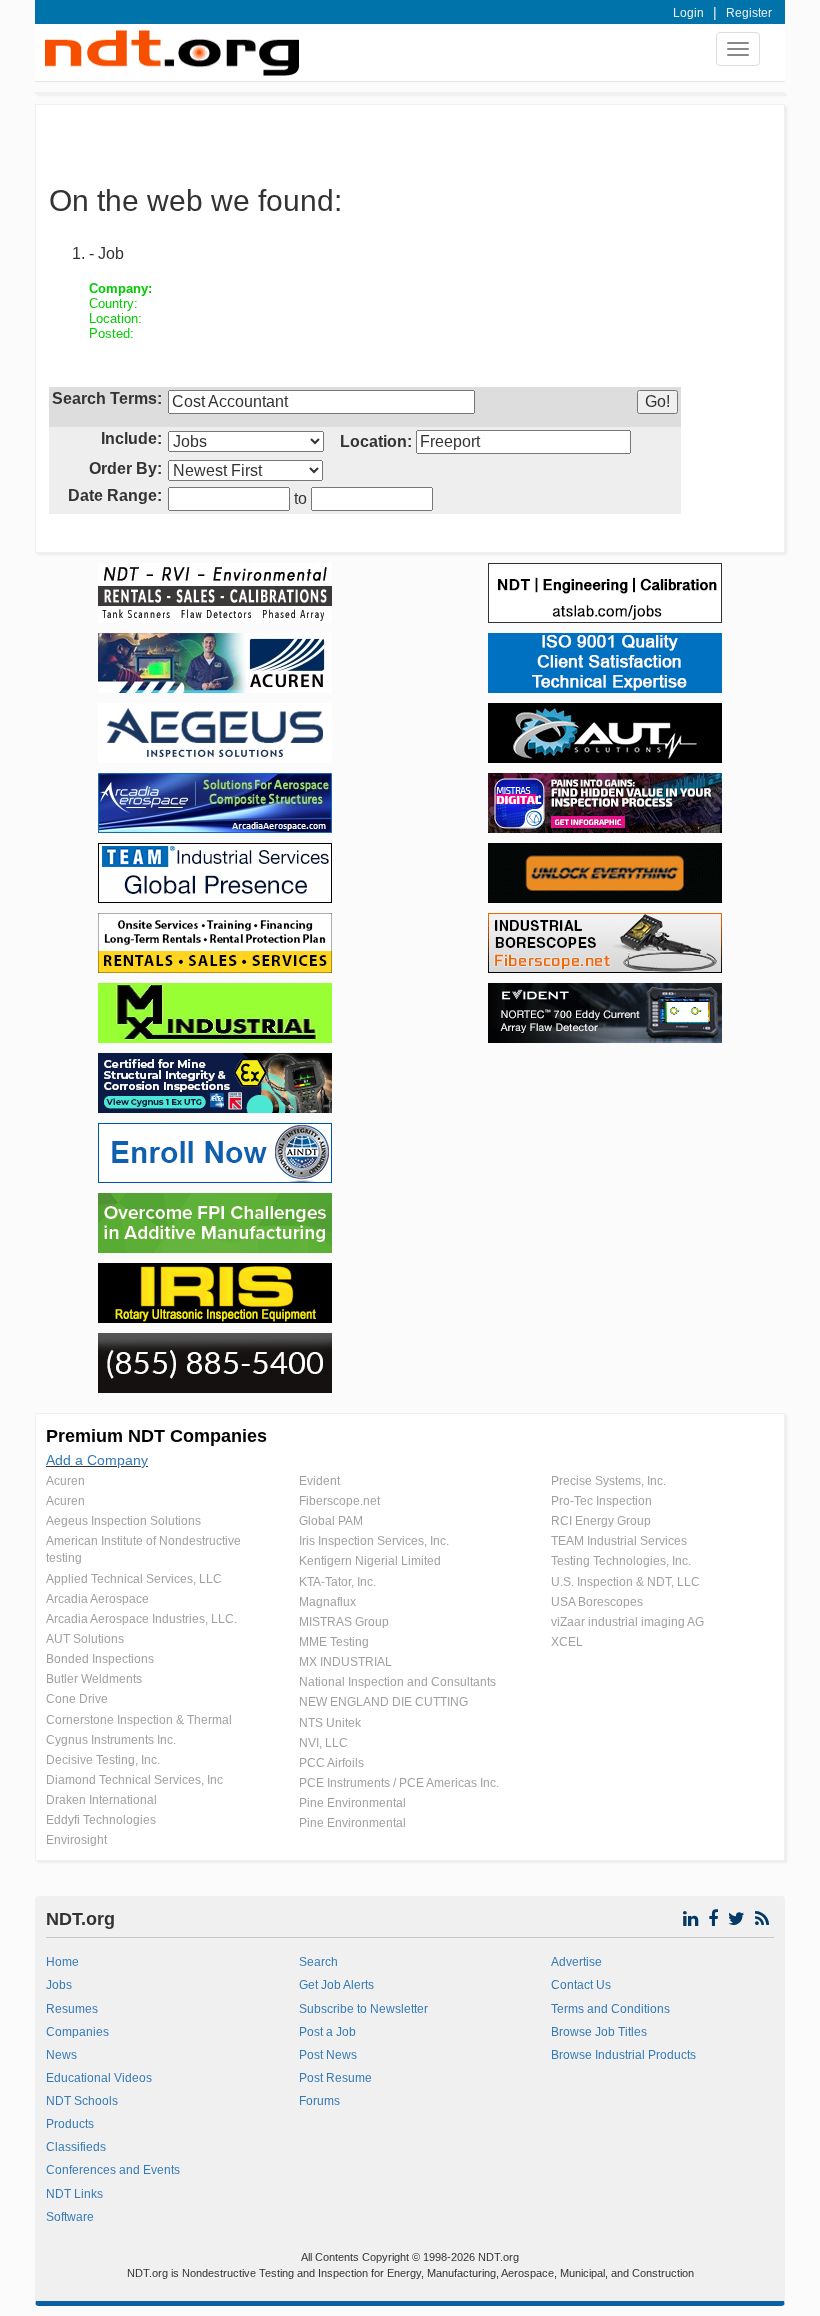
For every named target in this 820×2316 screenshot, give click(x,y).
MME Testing (334, 1642)
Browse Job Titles (599, 2032)
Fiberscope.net (339, 1501)
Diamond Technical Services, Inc (134, 1780)
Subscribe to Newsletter (363, 2009)
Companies (77, 2032)
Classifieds (76, 2147)
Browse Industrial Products (623, 2055)
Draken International (101, 1800)
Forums (319, 2101)
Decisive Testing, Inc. (103, 1760)
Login (688, 13)
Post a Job (327, 2032)
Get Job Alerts (336, 1985)
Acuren (65, 1481)
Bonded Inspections (100, 1659)
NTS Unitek (330, 1723)
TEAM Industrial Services (619, 1541)
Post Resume (335, 2078)
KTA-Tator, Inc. (337, 1582)
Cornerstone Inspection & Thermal (139, 1720)
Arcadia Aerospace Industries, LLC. (141, 1619)
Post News (328, 2055)
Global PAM (331, 1521)
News (61, 2055)
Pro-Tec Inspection (601, 1501)
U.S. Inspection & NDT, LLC (625, 1582)
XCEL (567, 1642)
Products (70, 2124)
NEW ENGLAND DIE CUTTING (383, 1702)
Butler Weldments (94, 1679)
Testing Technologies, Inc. (621, 1561)
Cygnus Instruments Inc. (111, 1740)
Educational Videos (99, 2078)
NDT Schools (82, 2101)
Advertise (576, 1962)
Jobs (59, 1985)
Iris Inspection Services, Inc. (374, 1541)
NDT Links (74, 2194)
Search (318, 1962)
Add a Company (97, 1460)
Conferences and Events (113, 2170)
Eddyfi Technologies (101, 1820)
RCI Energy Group (601, 1521)
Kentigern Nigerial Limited (370, 1561)
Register (749, 13)
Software (70, 2217)
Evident (319, 1481)
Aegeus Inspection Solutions (123, 1521)
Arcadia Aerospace (97, 1599)
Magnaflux (327, 1602)
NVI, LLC (323, 1743)
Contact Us (581, 1985)
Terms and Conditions (610, 2009)
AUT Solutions (85, 1639)
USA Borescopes (597, 1602)
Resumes (72, 2009)
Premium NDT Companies (156, 1436)
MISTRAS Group (344, 1622)
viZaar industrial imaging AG (627, 1622)
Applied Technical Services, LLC (134, 1579)
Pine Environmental (352, 1803)
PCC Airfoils (331, 1763)
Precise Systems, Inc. (608, 1481)
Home (62, 1962)
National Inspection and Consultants (397, 1682)
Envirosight (76, 1840)
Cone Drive (77, 1699)
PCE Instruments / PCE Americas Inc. (399, 1783)
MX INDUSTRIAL (345, 1662)
